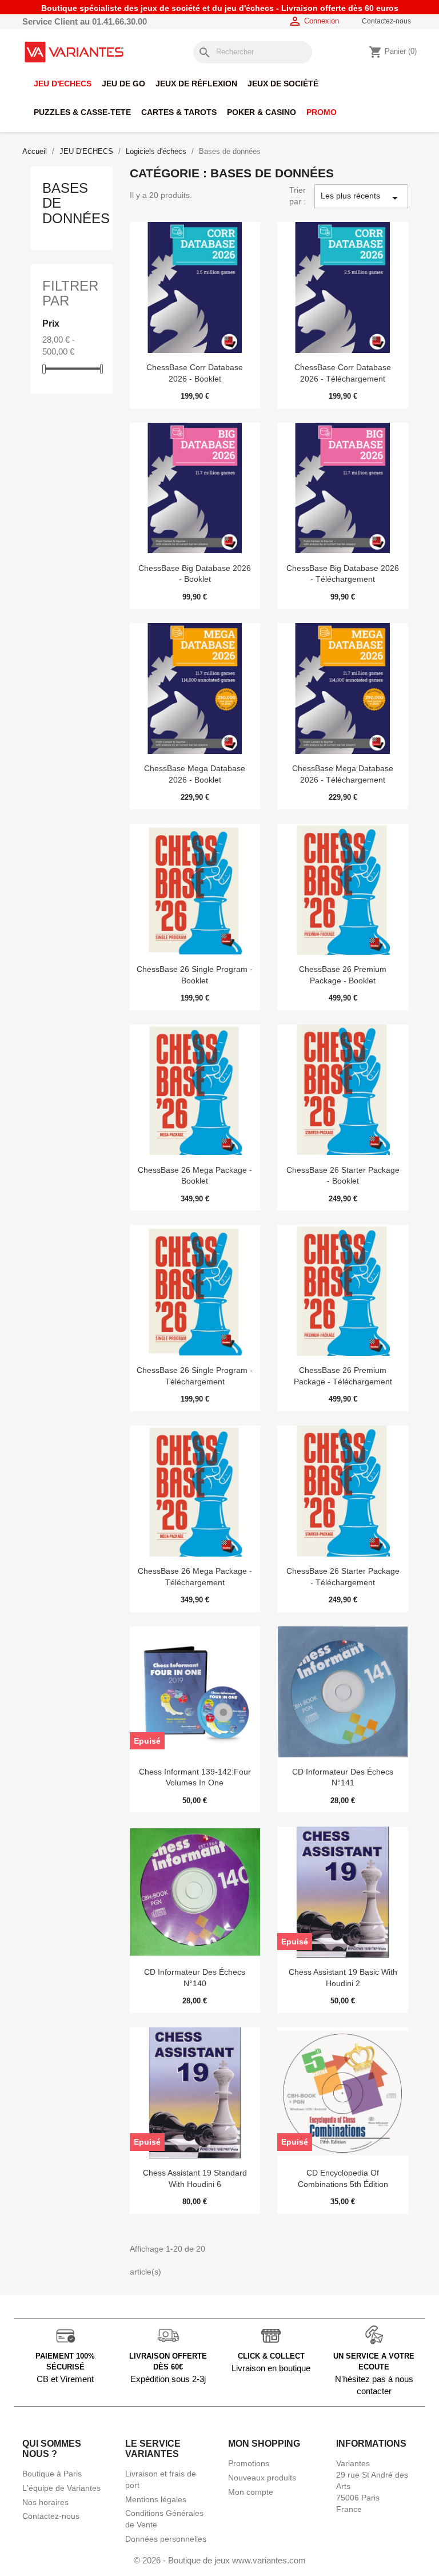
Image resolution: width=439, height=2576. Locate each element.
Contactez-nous (386, 21)
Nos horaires (45, 2502)
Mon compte (251, 2492)
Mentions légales (156, 2499)
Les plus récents (361, 198)
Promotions (249, 2463)
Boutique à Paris (52, 2474)
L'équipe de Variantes (61, 2488)
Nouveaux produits (262, 2478)
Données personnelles (166, 2539)
